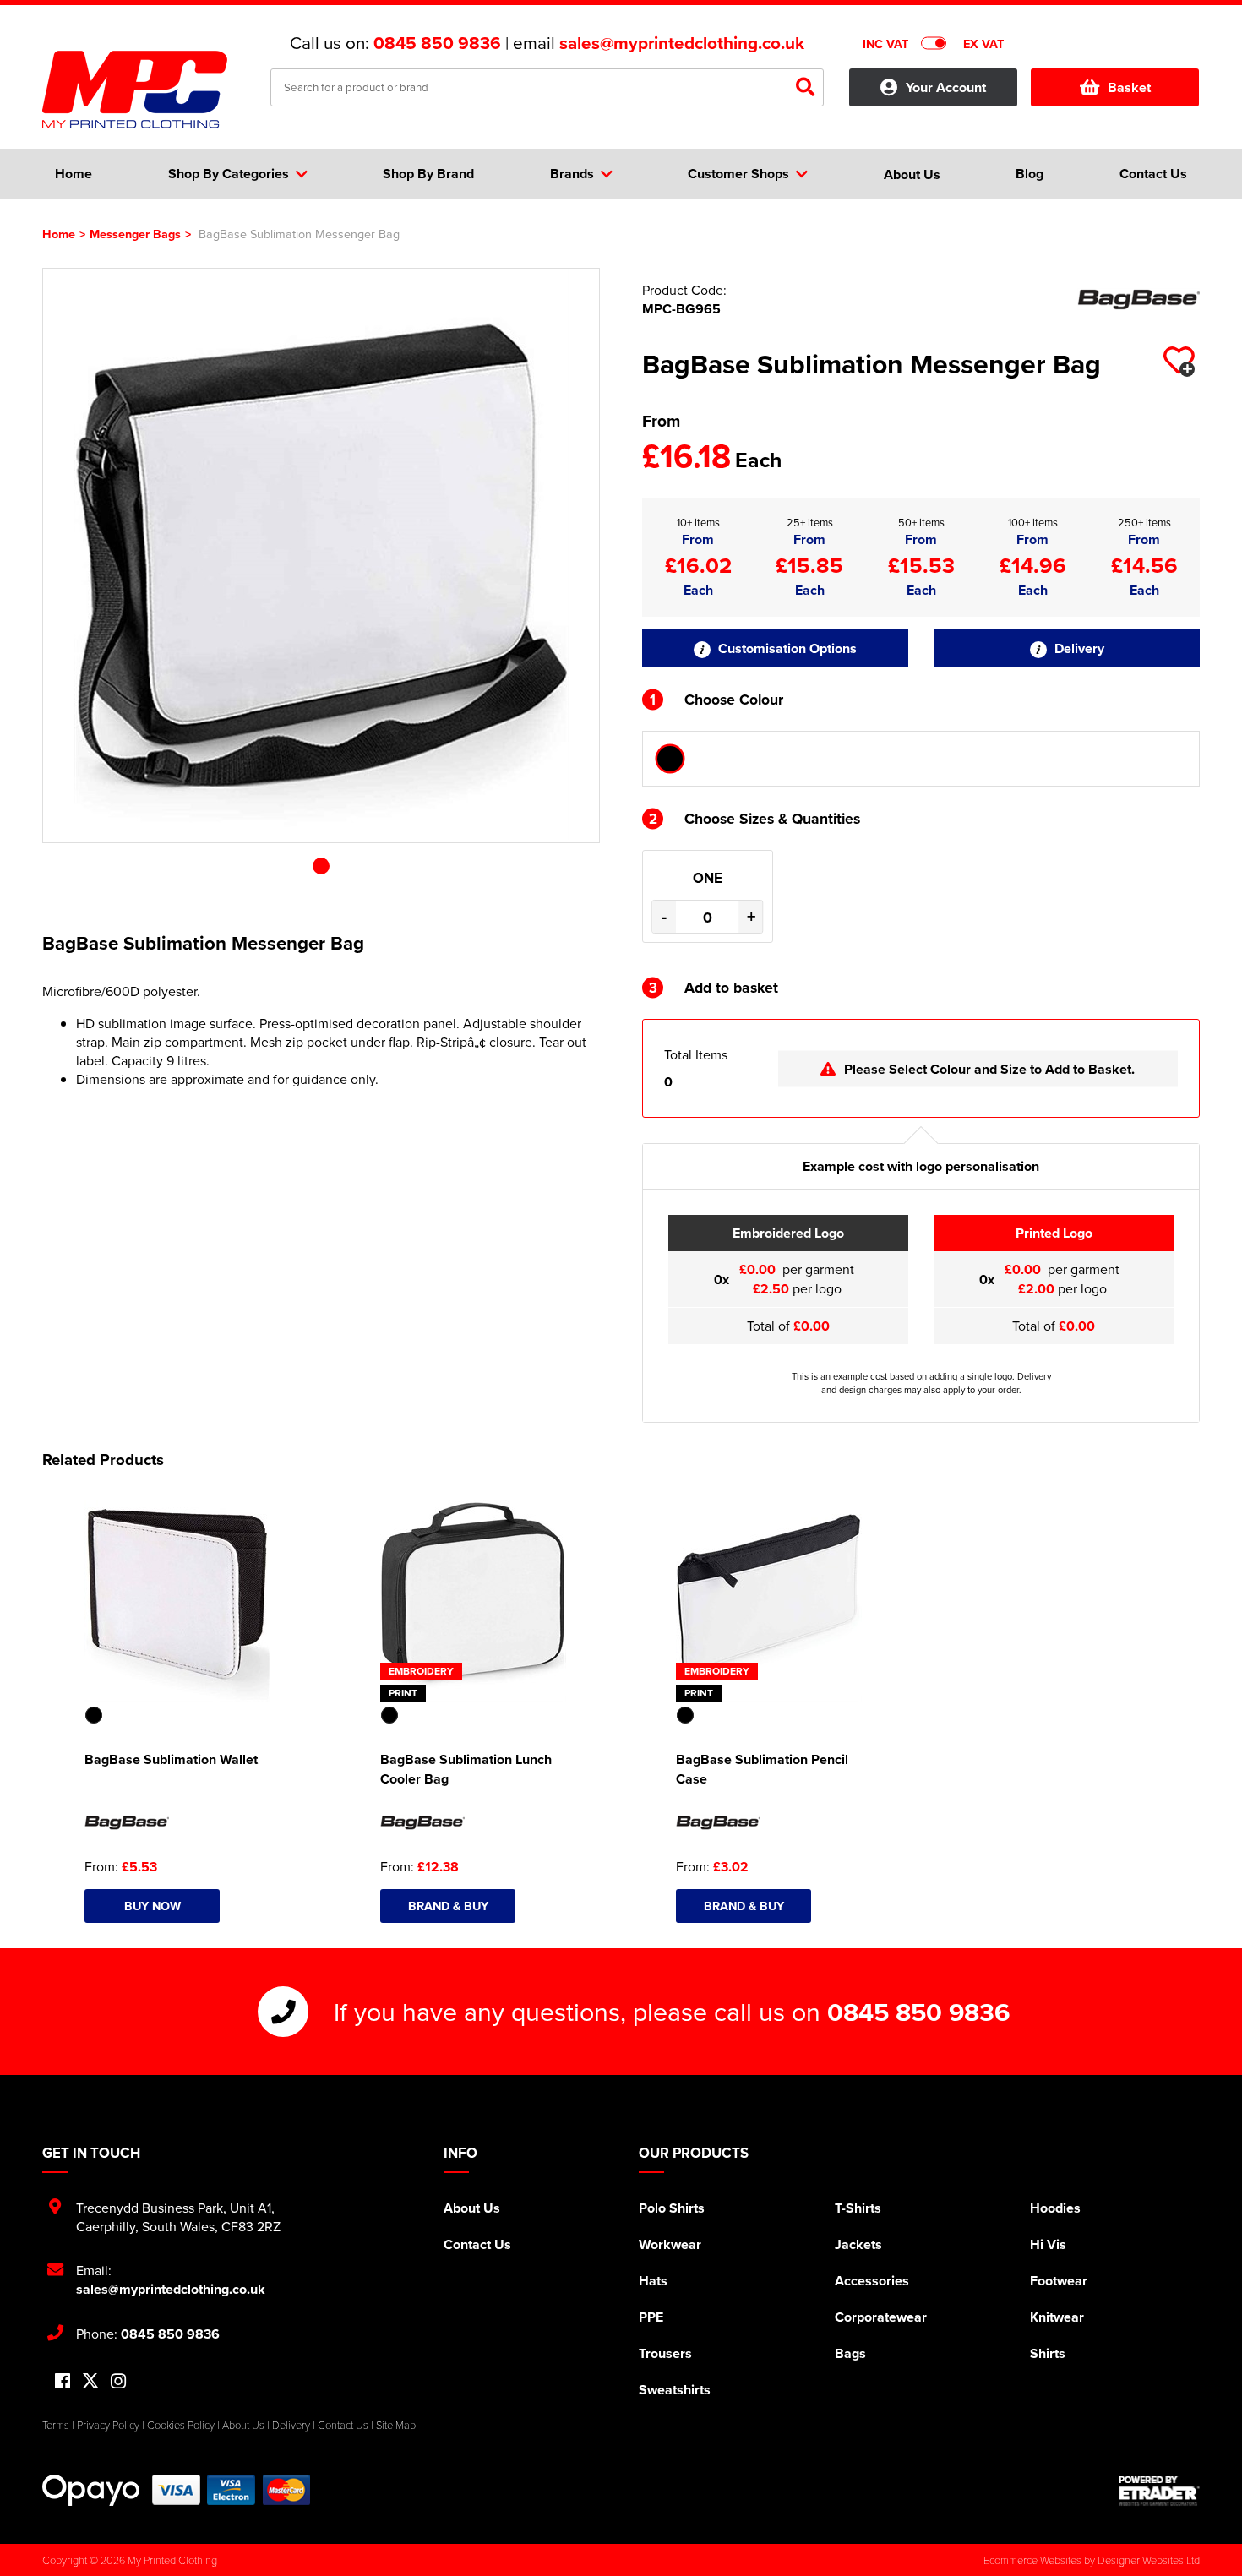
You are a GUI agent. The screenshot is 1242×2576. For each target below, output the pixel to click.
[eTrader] (1159, 2491)
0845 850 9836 (437, 43)
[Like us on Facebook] (63, 2382)
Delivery (1078, 648)
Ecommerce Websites (1032, 2560)
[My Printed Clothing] (144, 90)
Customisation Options (786, 648)
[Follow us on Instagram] (118, 2382)
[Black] (670, 759)
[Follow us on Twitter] (90, 2381)
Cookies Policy (181, 2425)
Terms (56, 2425)
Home (59, 234)
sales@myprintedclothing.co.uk (682, 43)
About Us (472, 2208)
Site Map (396, 2425)
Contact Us (477, 2244)
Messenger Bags (135, 234)
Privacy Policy (108, 2425)
